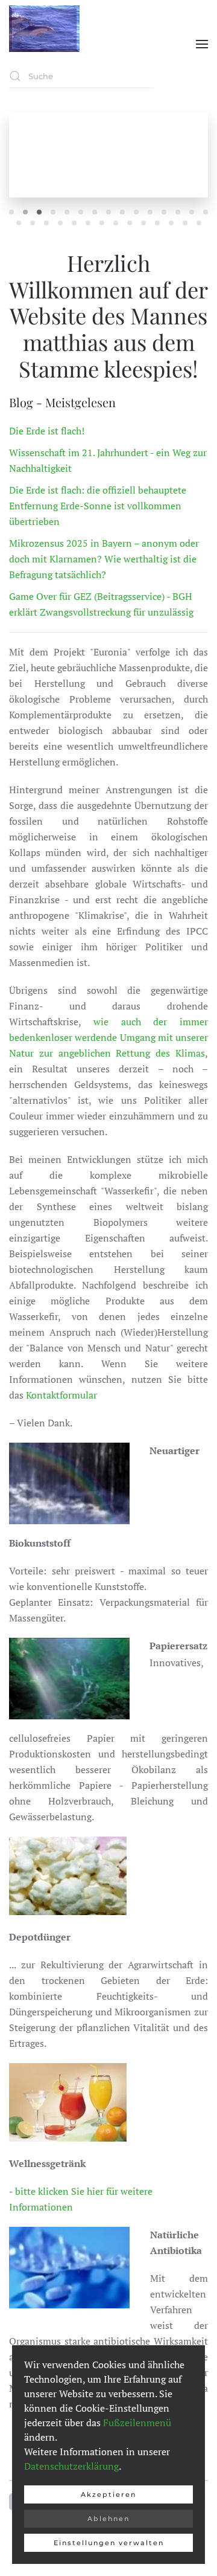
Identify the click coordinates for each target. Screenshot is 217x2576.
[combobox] (81, 76)
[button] (202, 44)
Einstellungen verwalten (109, 2543)
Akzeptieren (108, 2494)
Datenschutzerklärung (71, 2466)
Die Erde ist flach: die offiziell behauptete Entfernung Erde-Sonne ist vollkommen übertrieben (98, 506)
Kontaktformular (61, 1395)
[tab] (11, 212)
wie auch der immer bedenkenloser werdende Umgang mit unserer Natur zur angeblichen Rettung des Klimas (108, 1037)
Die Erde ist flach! (47, 431)
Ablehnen (108, 2519)
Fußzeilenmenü (137, 2423)
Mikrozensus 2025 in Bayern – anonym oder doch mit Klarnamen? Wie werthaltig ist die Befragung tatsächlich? (104, 559)
